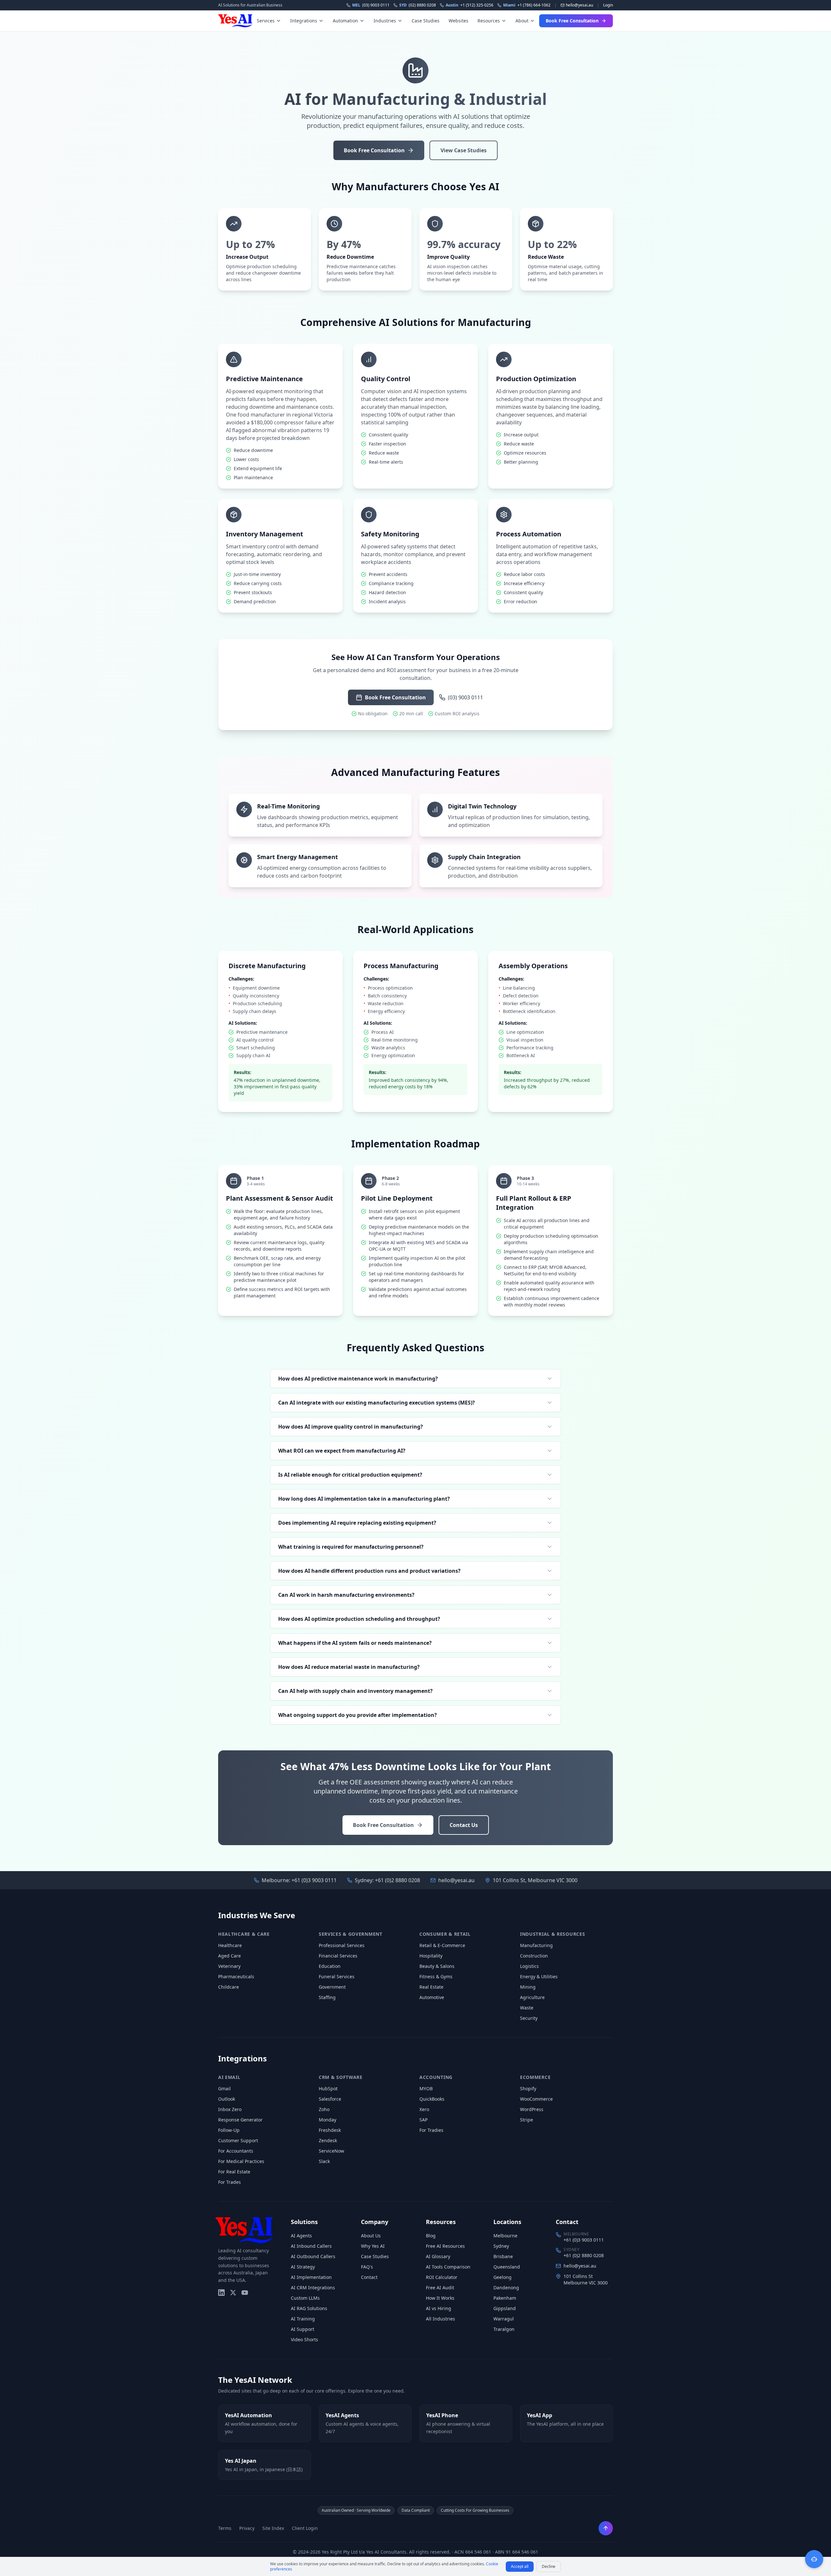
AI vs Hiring (439, 2308)
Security (529, 2018)
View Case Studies (464, 150)
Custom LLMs (305, 2298)
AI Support (303, 2329)
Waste (527, 2008)
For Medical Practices (241, 2161)
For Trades (229, 2182)
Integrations (304, 21)
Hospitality (431, 1956)
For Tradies (431, 2130)
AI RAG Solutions (309, 2308)
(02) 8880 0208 (418, 5)
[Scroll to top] (606, 2528)
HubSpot (328, 2088)
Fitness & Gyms (436, 1976)
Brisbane (503, 2256)
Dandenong (506, 2288)
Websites (459, 21)
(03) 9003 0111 (371, 5)
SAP (423, 2120)
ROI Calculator (442, 2277)
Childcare (229, 1987)
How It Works (440, 2298)
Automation (345, 21)
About (522, 21)
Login (608, 5)
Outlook (227, 2099)
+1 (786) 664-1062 (527, 5)
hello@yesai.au (456, 1880)
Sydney (501, 2246)
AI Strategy (303, 2267)
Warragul (504, 2319)
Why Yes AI (373, 2246)
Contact (369, 2277)
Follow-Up (229, 2130)
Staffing (327, 1997)
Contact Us (464, 1825)
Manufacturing (536, 1945)
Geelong (502, 2277)
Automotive (432, 1997)
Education (330, 1966)
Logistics (529, 1966)
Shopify (528, 2088)
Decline (549, 2566)
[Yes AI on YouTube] (245, 2293)
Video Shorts (304, 2339)
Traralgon (504, 2329)
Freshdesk (330, 2130)
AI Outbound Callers (313, 2256)
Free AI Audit (440, 2288)
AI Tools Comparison (448, 2267)
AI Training (303, 2319)
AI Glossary (438, 2256)
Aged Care (229, 1956)
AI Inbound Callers (311, 2246)
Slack (324, 2161)
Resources (489, 21)
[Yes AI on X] (233, 2293)
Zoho (324, 2109)
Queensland (507, 2267)
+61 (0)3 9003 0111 (314, 1880)
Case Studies (426, 21)
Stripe (527, 2120)
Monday (328, 2120)
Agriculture (532, 1997)
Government (332, 1987)
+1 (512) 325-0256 (470, 5)
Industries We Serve (257, 1915)
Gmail (224, 2088)
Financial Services (338, 1956)
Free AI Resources (445, 2246)
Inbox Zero (230, 2109)
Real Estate (431, 1987)
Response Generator (240, 2120)
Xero (424, 2109)
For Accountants (236, 2151)
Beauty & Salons (437, 1966)
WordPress (532, 2109)
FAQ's (367, 2267)
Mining (528, 1987)
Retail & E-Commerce (442, 1945)
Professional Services (342, 1945)
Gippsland (505, 2308)
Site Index (273, 2528)
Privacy (247, 2528)
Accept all (520, 2566)
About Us (371, 2236)
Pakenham (505, 2298)
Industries (385, 21)
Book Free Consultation (572, 21)
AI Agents (301, 2236)
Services (266, 21)
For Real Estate (234, 2172)
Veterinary (229, 1966)
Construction (534, 1956)
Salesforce (330, 2099)
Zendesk (328, 2140)
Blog (431, 2236)
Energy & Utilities (539, 1976)
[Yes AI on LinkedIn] (221, 2293)
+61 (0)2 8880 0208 (397, 1880)
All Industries (440, 2319)
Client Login (305, 2528)
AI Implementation (311, 2277)
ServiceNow (331, 2151)
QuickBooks (432, 2099)
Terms (225, 2528)
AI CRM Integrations (313, 2288)
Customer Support (238, 2140)
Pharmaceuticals (236, 1976)
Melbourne (505, 2236)
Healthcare (230, 1945)
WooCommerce (536, 2099)
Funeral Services (337, 1976)
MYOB (426, 2088)
